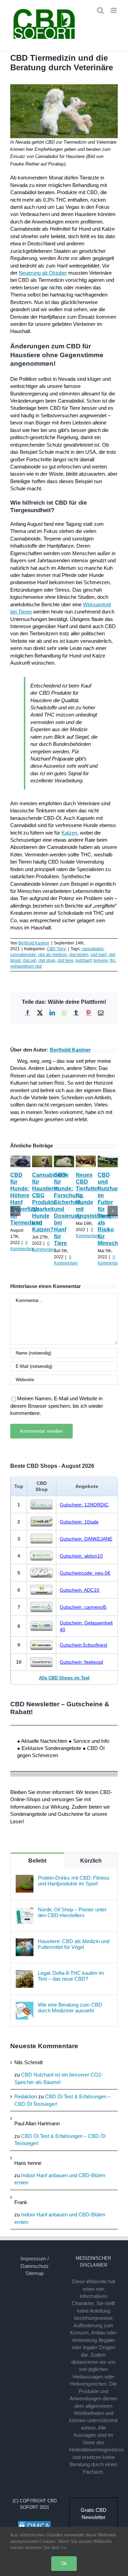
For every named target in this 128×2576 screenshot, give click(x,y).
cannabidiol (93, 949)
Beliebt (37, 1861)
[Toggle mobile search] (100, 10)
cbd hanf (98, 955)
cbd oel (29, 960)
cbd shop (47, 960)
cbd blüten (79, 955)
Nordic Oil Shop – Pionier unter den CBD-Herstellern (72, 1912)
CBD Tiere (56, 949)
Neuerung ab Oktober (43, 273)
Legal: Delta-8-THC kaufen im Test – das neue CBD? (71, 1976)
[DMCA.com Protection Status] (34, 2524)
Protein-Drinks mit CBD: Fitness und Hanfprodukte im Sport (74, 1881)
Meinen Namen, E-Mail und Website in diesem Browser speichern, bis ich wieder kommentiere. (57, 1406)
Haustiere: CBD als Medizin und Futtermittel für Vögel (74, 1944)
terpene (101, 960)
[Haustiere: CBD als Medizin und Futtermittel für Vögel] (25, 1942)
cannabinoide (23, 955)
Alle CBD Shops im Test (64, 1678)
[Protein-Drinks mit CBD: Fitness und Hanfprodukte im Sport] (25, 1878)
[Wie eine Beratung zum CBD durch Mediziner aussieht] (25, 2005)
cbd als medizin (52, 955)
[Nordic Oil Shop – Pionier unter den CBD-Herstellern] (25, 1910)
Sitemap (34, 2273)
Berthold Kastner (34, 943)
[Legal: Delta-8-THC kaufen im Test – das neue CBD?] (25, 1974)
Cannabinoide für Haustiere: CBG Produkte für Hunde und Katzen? (50, 1202)
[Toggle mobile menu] (114, 10)
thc (113, 960)
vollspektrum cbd (26, 966)
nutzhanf (83, 960)
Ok (64, 2564)
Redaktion (26, 2096)
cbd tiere (65, 960)
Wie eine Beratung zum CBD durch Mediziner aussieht (70, 2008)
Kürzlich (91, 1861)
